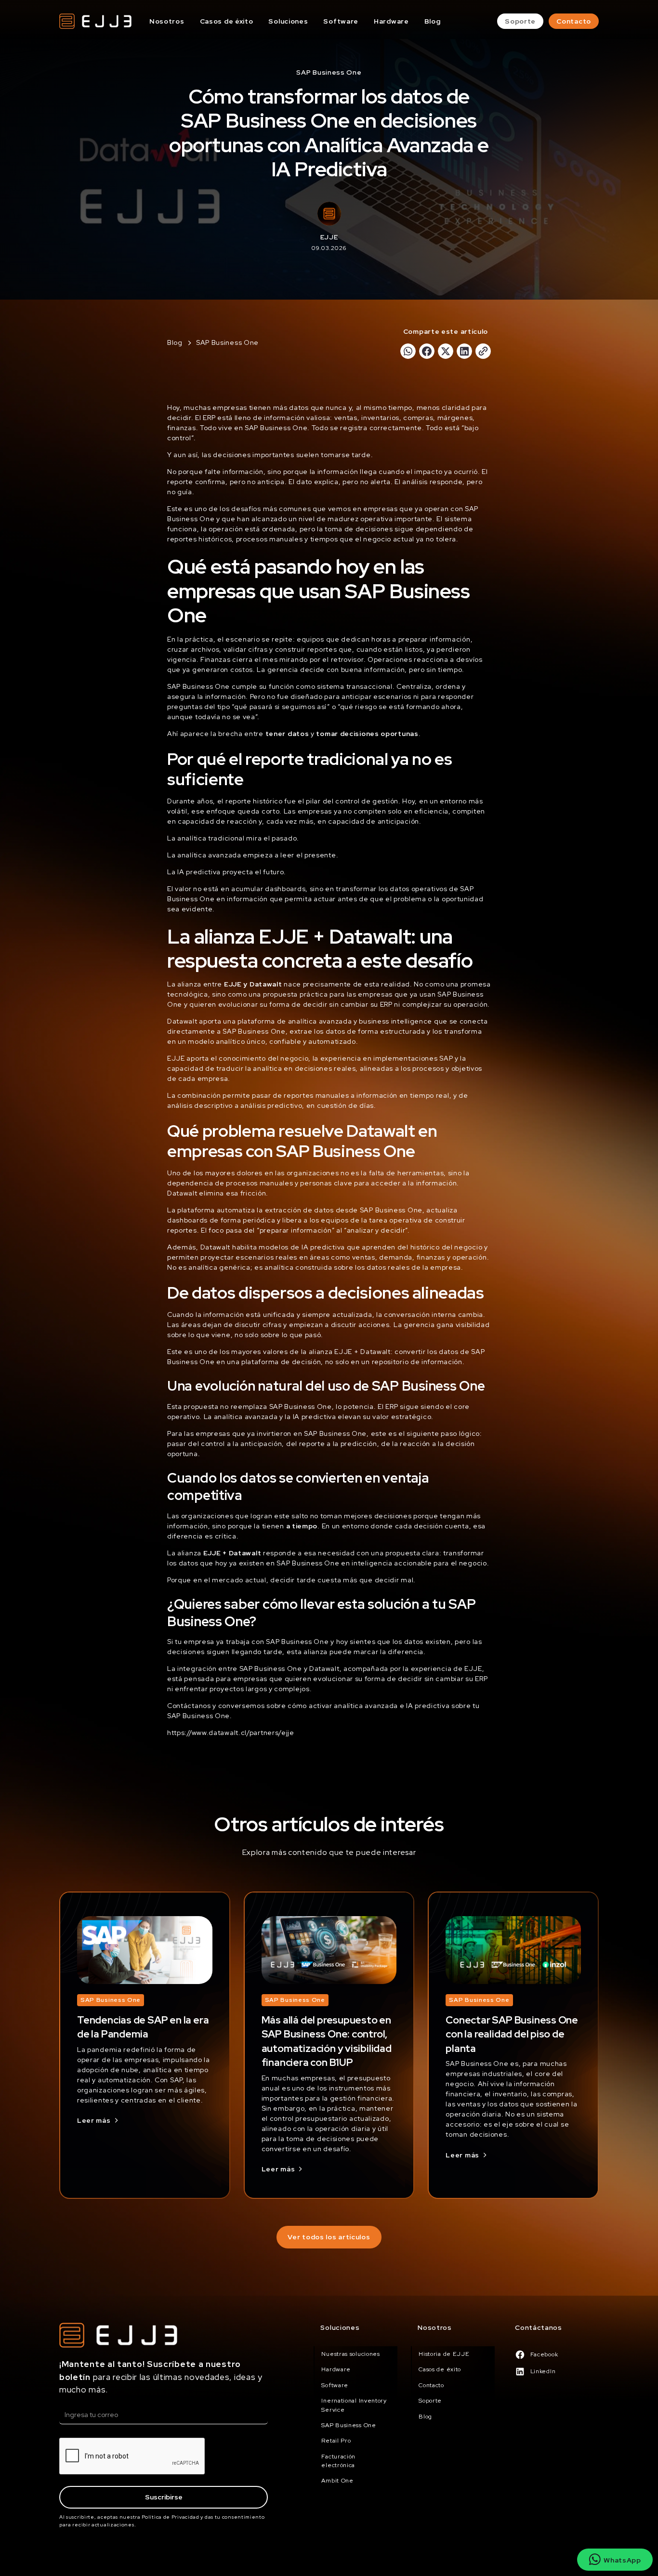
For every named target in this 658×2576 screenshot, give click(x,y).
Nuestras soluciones (350, 2354)
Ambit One (337, 2481)
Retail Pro (336, 2441)
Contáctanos (539, 2327)
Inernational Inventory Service (354, 2405)
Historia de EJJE (444, 2354)
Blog (433, 21)
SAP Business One (349, 2425)
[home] (95, 21)
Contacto (574, 21)
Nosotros (167, 21)
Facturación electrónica (338, 2461)
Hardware (391, 21)
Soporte (520, 21)
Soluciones (288, 21)
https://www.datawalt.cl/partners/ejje (231, 1733)
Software (341, 21)
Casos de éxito (227, 21)
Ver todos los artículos (329, 2237)
